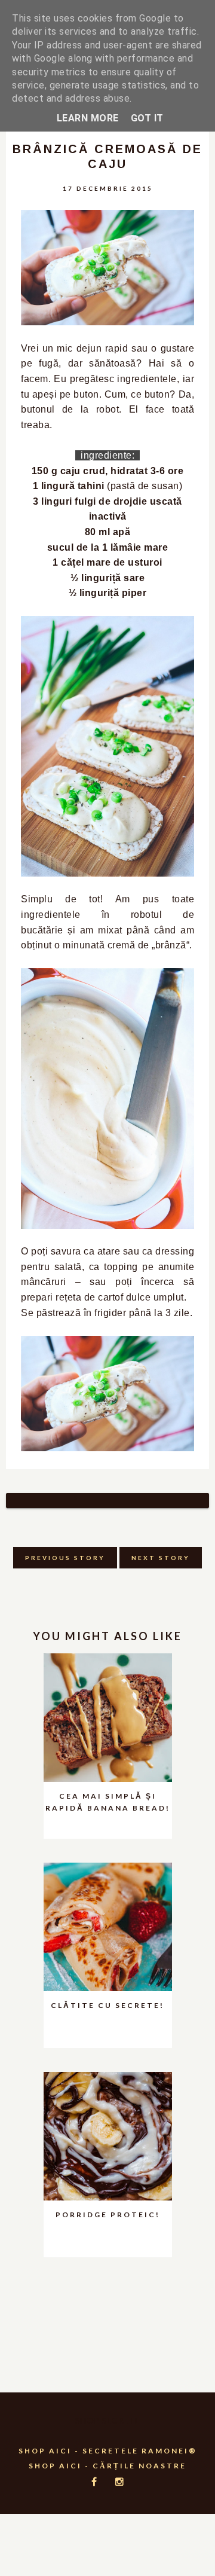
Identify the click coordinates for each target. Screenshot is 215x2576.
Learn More (88, 118)
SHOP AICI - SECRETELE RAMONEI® (108, 2451)
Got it (147, 118)
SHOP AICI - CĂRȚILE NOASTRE (107, 2466)
